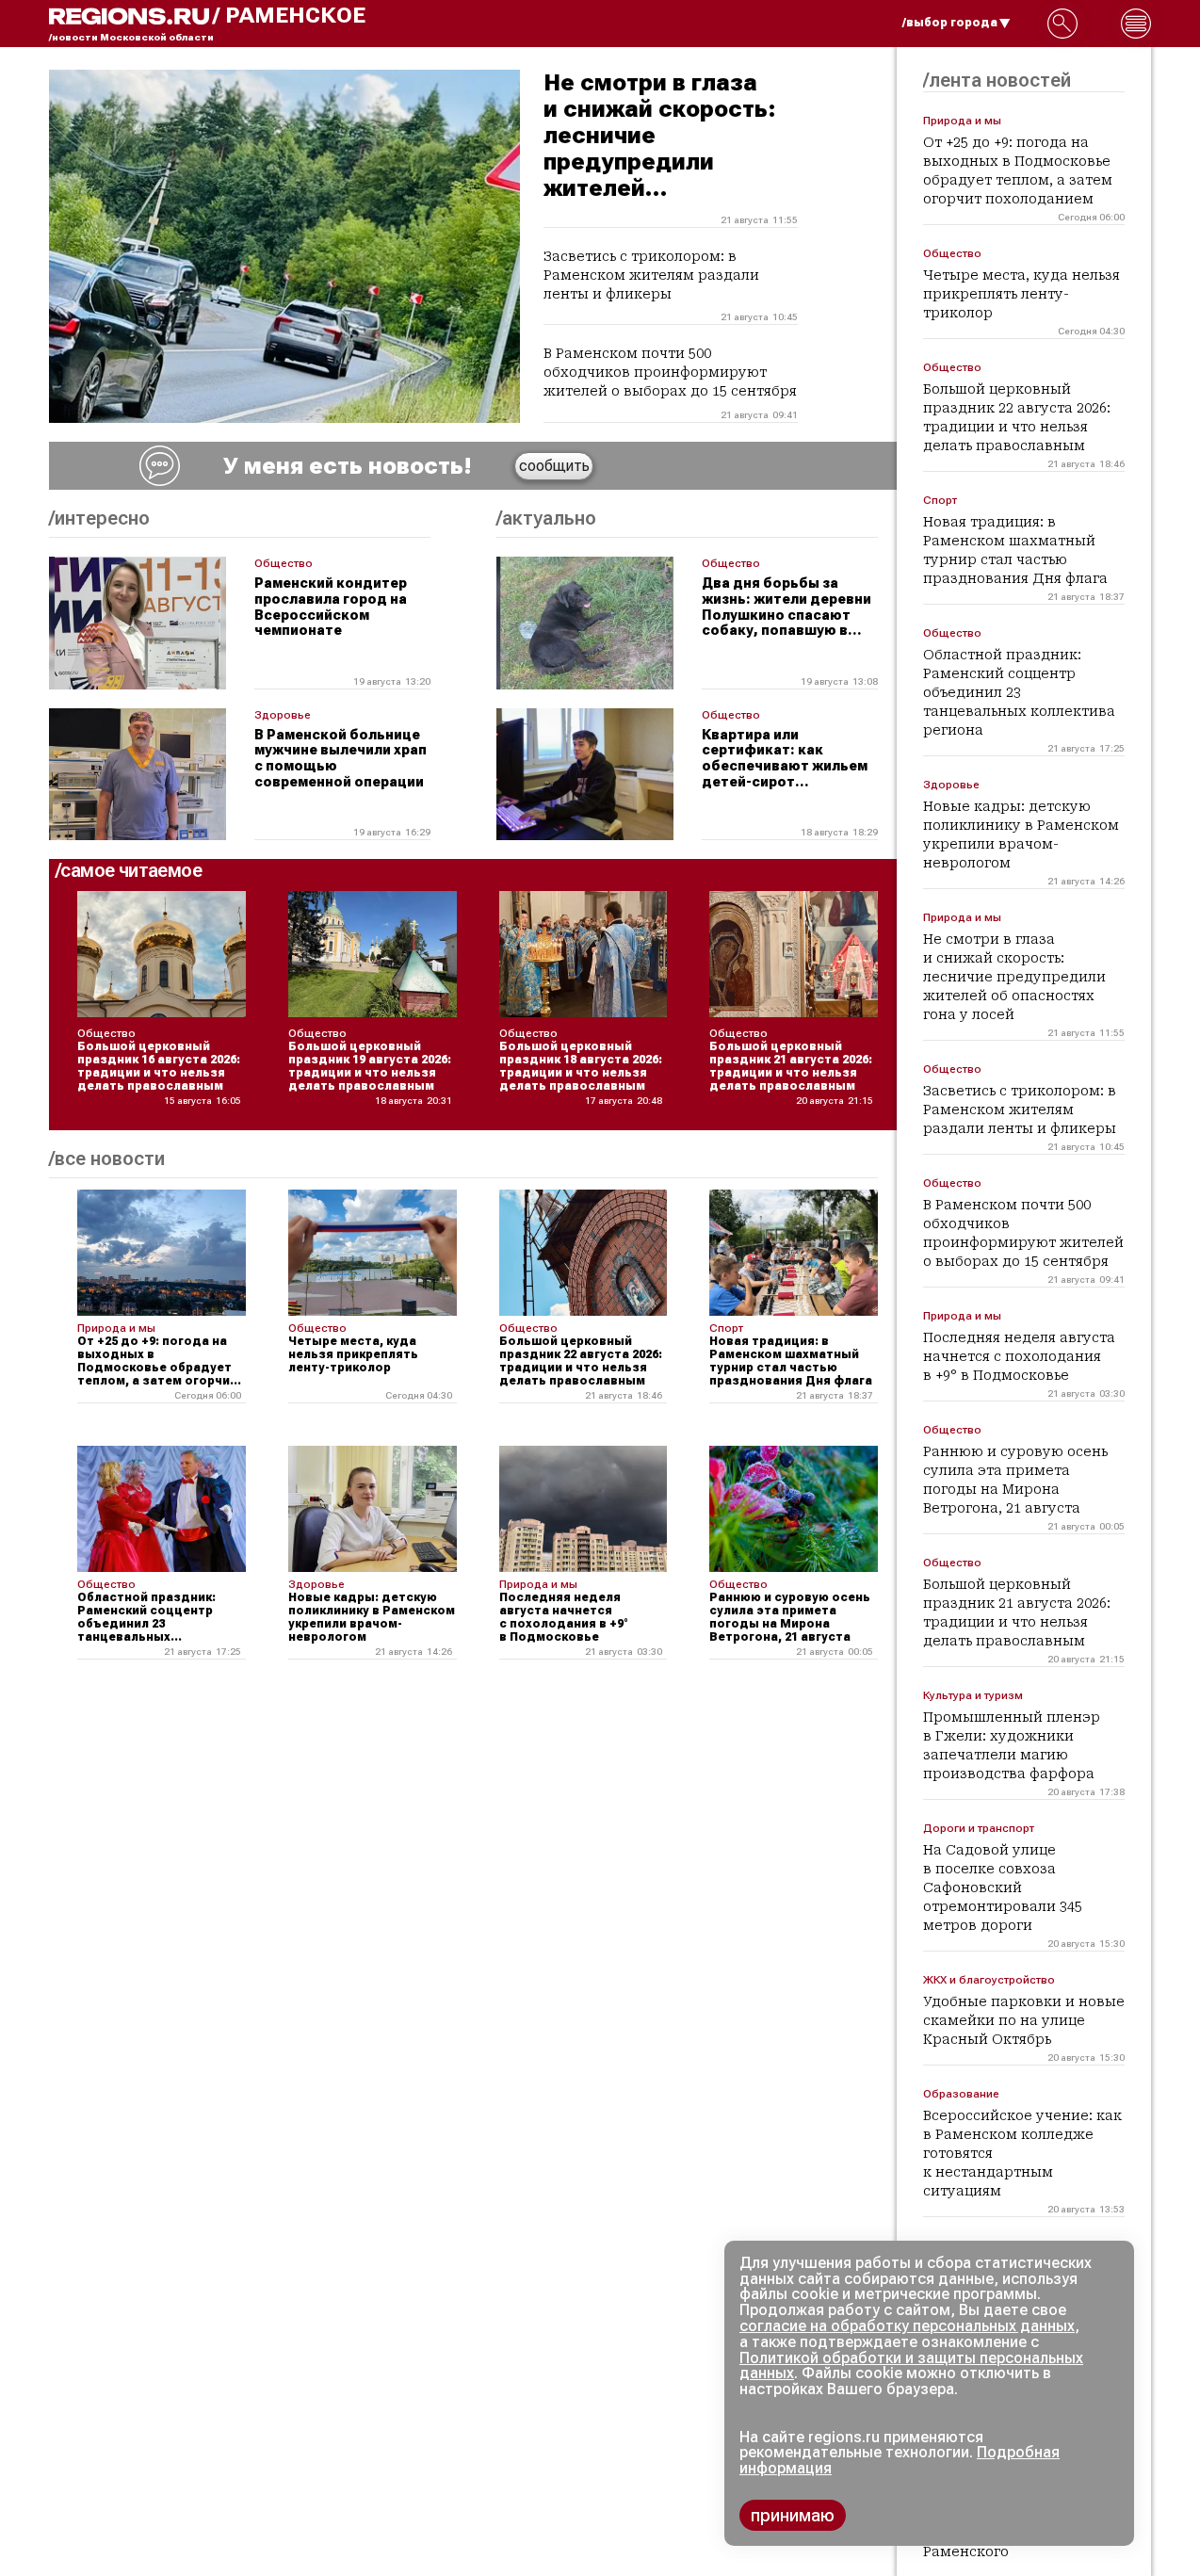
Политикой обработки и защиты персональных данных (911, 2366)
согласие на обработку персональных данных (907, 2326)
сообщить (554, 466)
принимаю (793, 2515)
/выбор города (950, 23)
